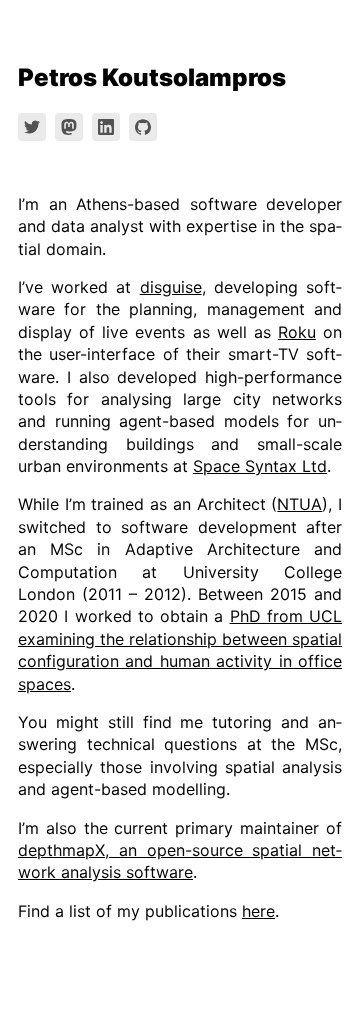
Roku (297, 332)
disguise (171, 287)
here (258, 911)
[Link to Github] (143, 127)
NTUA (299, 504)
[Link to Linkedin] (106, 127)
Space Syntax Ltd (260, 466)
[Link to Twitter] (32, 127)
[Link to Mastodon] (69, 127)
